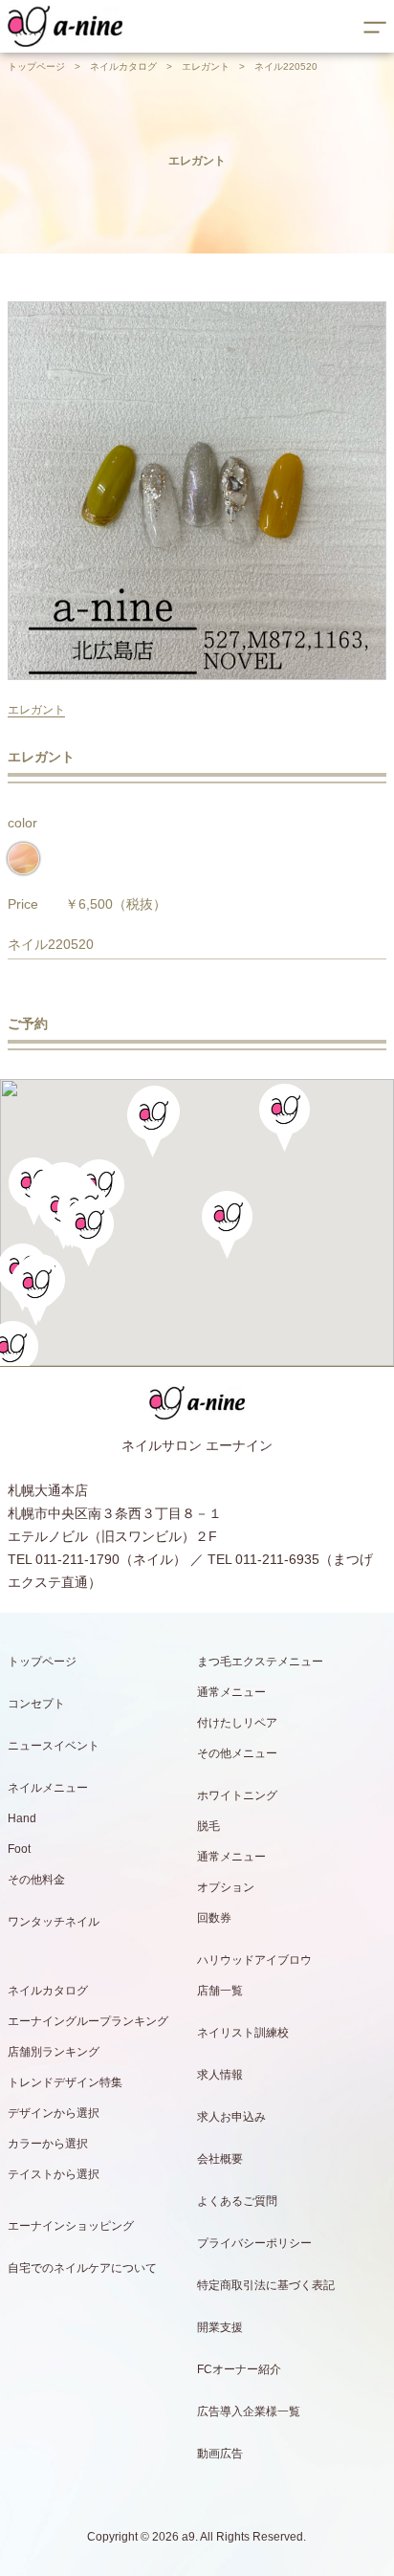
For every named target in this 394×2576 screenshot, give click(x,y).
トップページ (36, 66)
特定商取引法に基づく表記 (266, 2285)
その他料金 (36, 1880)
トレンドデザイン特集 (65, 2082)
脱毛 (208, 1826)
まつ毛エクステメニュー (260, 1662)
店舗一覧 (220, 1991)
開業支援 (220, 2327)
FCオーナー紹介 (239, 2369)
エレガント (206, 66)
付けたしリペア (237, 1723)
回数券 (214, 1918)
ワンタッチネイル (54, 1922)
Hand (22, 1818)
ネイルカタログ (123, 66)
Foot (19, 1849)
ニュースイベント (54, 1746)
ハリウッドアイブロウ (254, 1960)
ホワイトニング (237, 1795)
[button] (88, 1233)
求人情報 (220, 2075)
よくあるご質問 (237, 2201)
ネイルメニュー (48, 1788)
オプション (226, 1887)
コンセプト (36, 1704)
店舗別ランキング (54, 2052)
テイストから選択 (54, 2174)
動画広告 (220, 2454)
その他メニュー (237, 1753)
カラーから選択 (48, 2144)
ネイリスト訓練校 (243, 2033)
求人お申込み (231, 2117)
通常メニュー (231, 1692)
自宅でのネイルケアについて (82, 2268)
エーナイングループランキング (88, 2021)
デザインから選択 (54, 2113)
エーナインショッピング (71, 2226)
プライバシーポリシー (254, 2243)
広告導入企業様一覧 (249, 2411)
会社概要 (220, 2159)
